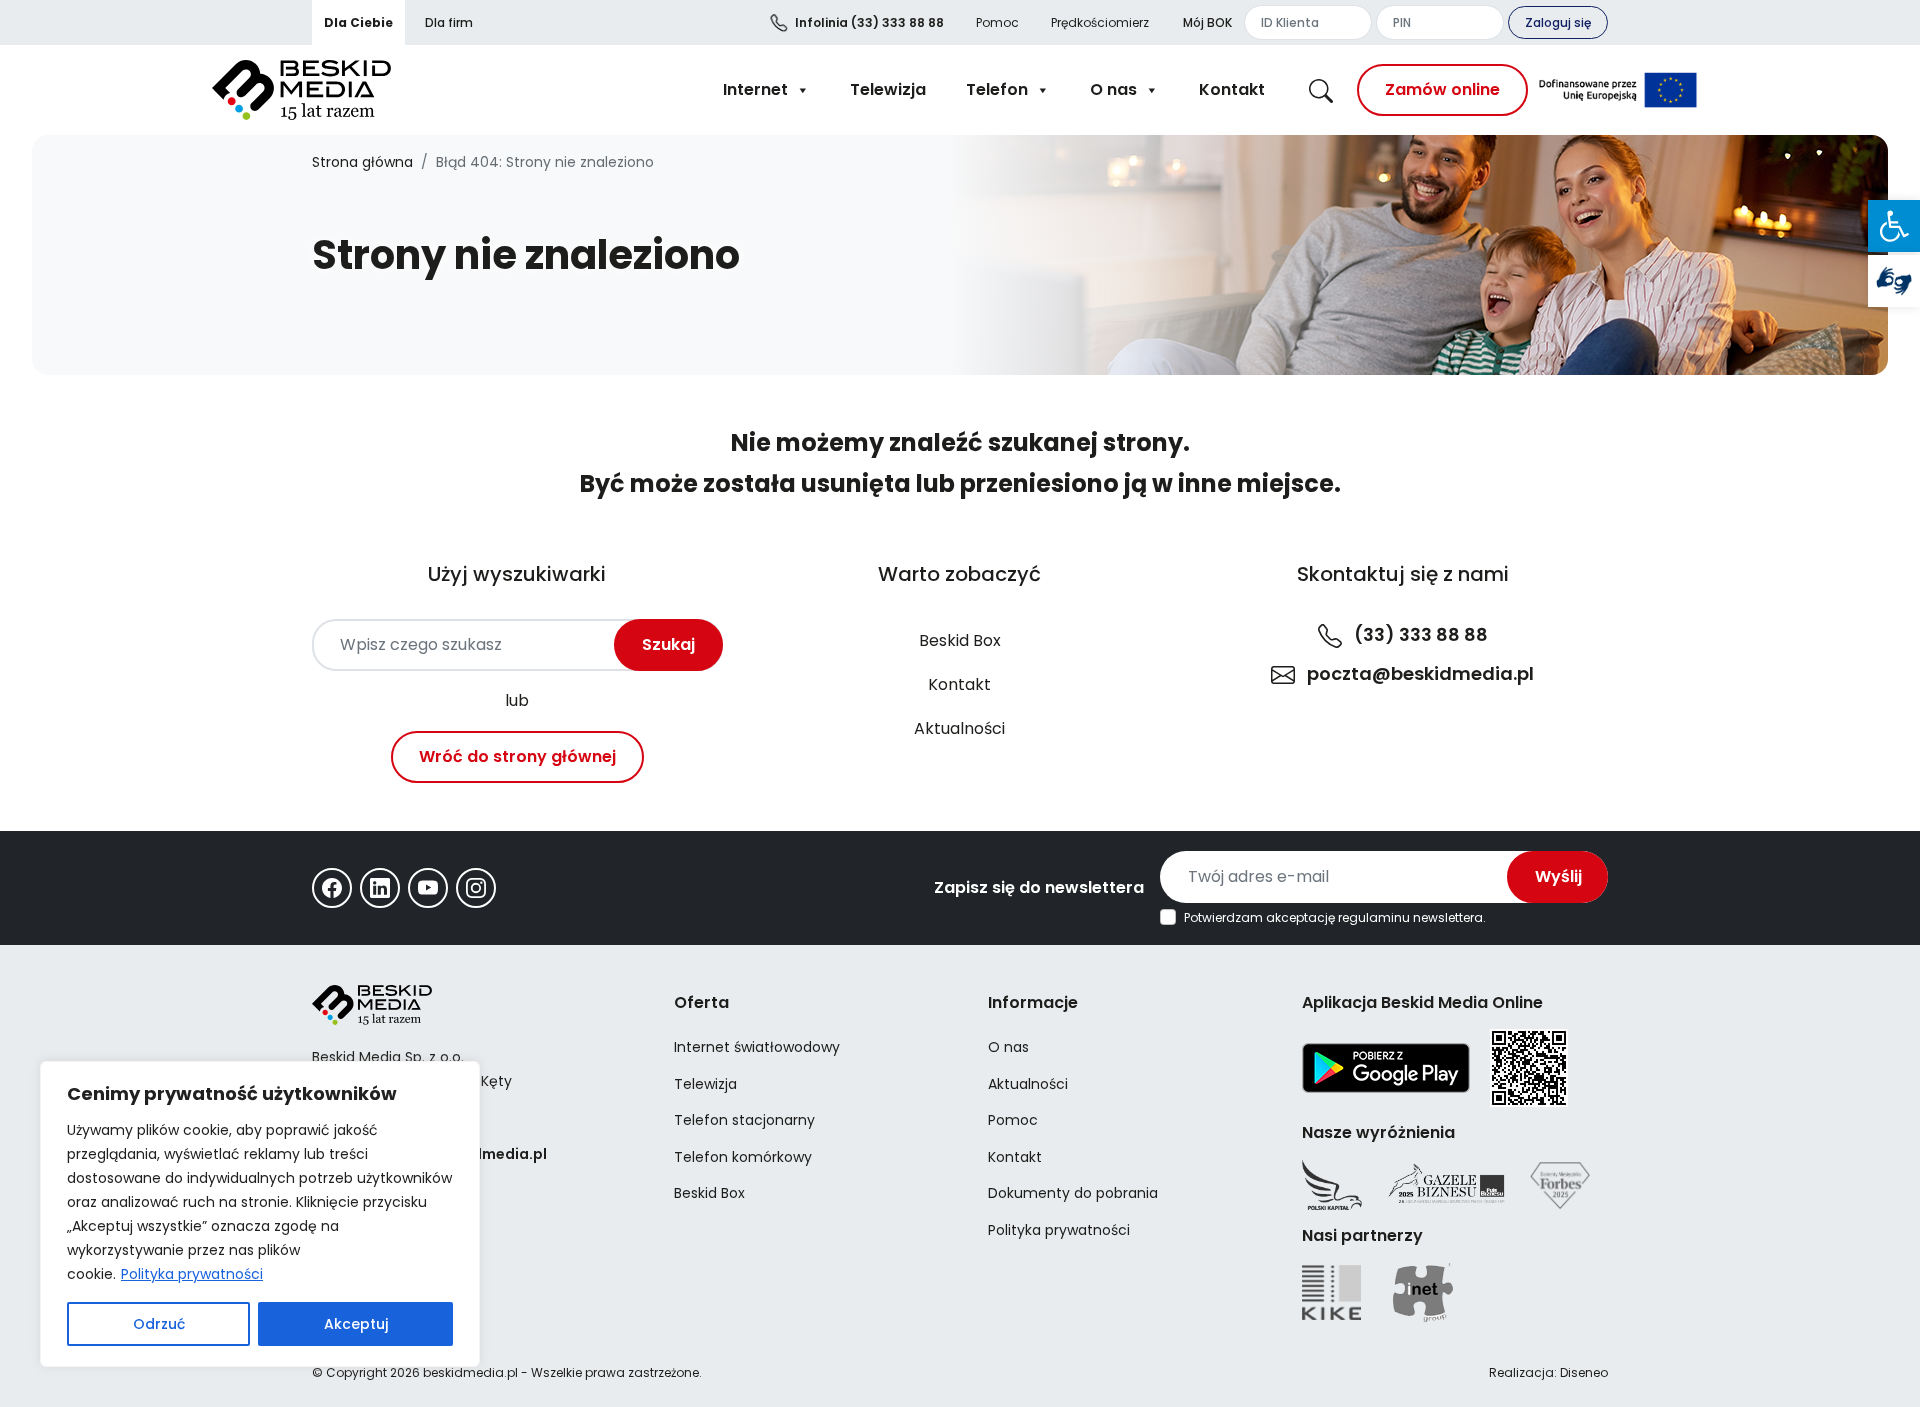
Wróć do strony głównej (517, 756)
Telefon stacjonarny (744, 1120)
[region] (260, 1214)
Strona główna (362, 162)
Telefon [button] (997, 89)
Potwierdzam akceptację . (1335, 918)
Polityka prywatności (192, 1274)
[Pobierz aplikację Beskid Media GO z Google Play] (1386, 1067)
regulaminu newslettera (1410, 917)
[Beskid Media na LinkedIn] (380, 888)
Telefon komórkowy (743, 1157)
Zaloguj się (1558, 22)
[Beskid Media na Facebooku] (332, 888)
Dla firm (449, 22)
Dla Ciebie (358, 22)
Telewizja (888, 89)
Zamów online (1442, 89)
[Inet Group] (1423, 1292)
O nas (1113, 89)
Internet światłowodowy (757, 1047)
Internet (755, 89)
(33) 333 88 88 (869, 22)
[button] (1894, 226)
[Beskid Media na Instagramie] (476, 888)
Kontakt (1232, 89)
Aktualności (959, 728)
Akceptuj (356, 1324)
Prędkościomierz (1100, 22)
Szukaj (668, 644)
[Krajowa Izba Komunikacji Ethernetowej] (1331, 1292)
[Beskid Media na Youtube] (428, 888)
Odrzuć (159, 1324)
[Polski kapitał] (1332, 1185)
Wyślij (1558, 876)
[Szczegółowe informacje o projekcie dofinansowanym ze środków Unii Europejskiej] (1618, 90)
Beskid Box (960, 640)
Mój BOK (1207, 22)
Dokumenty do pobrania (1073, 1193)
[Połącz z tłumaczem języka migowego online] (1894, 281)
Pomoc (997, 22)
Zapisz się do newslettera (1039, 887)
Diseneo (1584, 1372)
